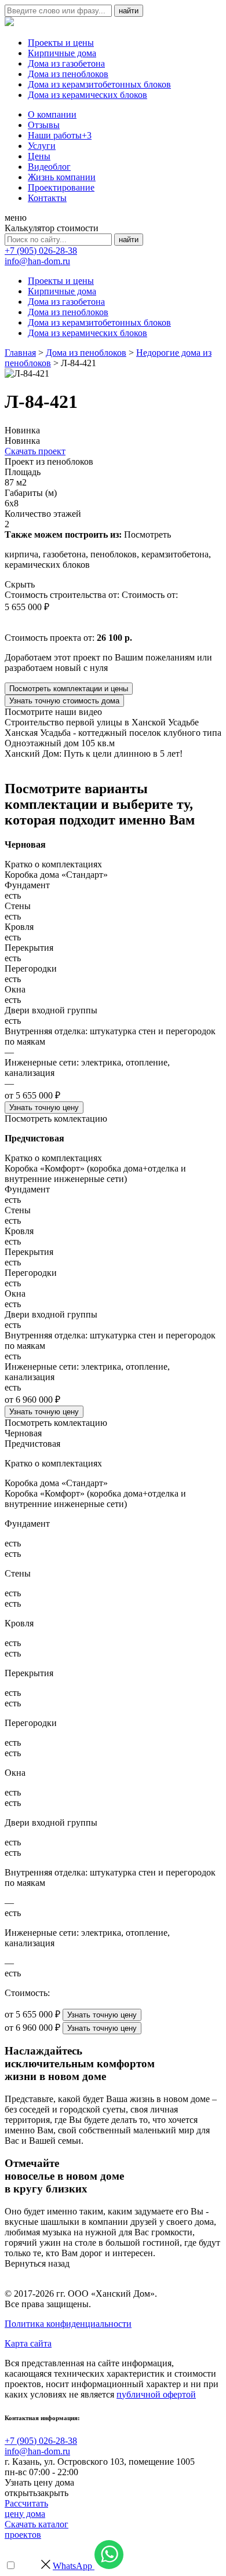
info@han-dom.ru (37, 261)
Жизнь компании (62, 177)
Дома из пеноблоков (68, 74)
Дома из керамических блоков (88, 95)
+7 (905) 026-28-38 (41, 251)
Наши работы (60, 135)
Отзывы (44, 125)
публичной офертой (156, 2394)
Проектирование (61, 187)
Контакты (47, 198)
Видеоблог (49, 167)
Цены (39, 156)
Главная (20, 353)
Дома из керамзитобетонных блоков (99, 84)
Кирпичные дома (62, 53)
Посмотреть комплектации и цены (69, 689)
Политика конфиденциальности (68, 2324)
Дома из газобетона (66, 63)
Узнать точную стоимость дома (64, 701)
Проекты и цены (61, 43)
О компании (52, 114)
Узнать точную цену (44, 1108)
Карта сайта (28, 2343)
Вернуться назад (37, 2263)
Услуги (42, 146)
